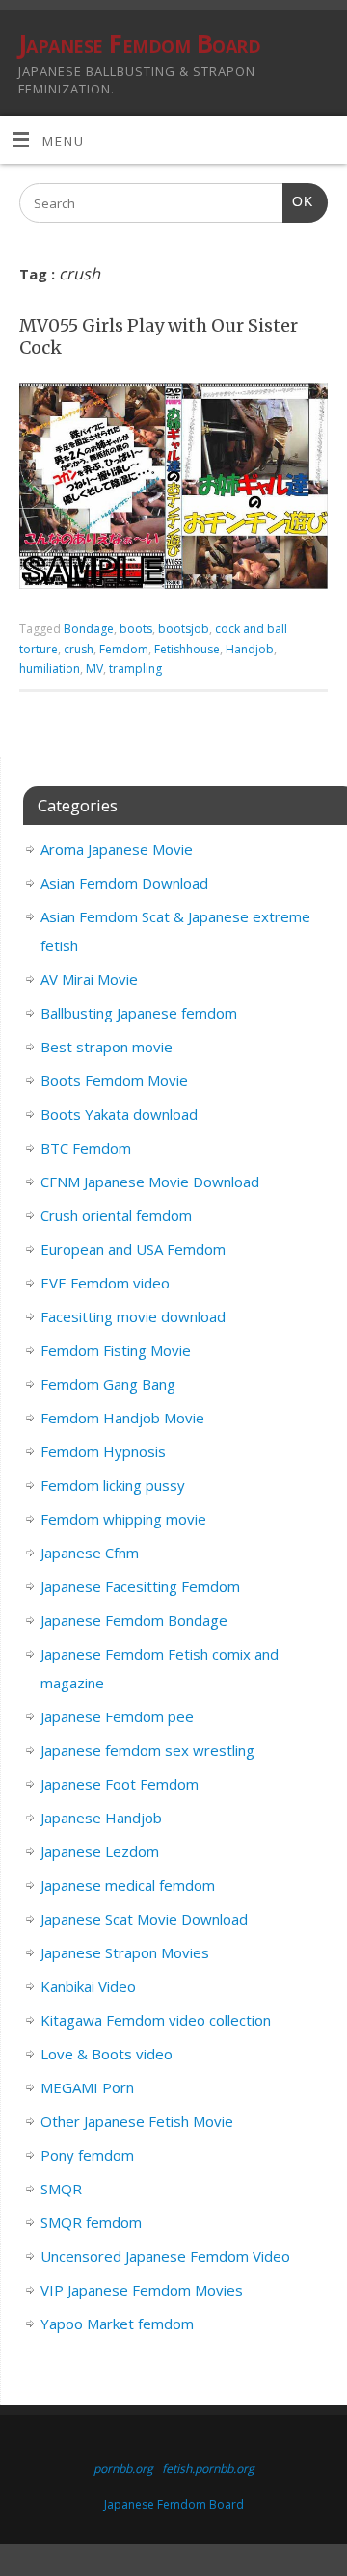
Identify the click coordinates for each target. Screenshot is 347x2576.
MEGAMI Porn (87, 2087)
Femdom (124, 649)
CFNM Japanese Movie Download (150, 1182)
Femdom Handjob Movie (122, 1418)
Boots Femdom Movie (114, 1080)
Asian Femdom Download (124, 883)
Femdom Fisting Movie (116, 1350)
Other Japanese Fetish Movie (137, 2121)
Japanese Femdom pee (117, 1716)
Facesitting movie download (133, 1316)
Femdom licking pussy (113, 1485)
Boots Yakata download (119, 1114)
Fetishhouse (187, 649)
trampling (135, 668)
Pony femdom (87, 2155)
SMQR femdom (91, 2222)
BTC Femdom (86, 1148)
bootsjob (184, 629)
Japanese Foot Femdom (120, 1784)
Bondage (89, 629)
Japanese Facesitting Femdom (140, 1586)
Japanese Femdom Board (139, 43)
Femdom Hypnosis (103, 1451)
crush (79, 649)
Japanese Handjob (101, 1818)
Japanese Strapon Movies (125, 1952)
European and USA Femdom (133, 1249)
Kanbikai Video (88, 1986)
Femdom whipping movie (123, 1519)
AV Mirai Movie (89, 979)
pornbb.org (123, 2469)
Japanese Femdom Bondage (134, 1620)
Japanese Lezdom (100, 1851)
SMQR (61, 2189)
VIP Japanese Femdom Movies (142, 2290)
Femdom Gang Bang (108, 1384)
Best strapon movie (107, 1047)
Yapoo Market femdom (117, 2324)
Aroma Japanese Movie (117, 849)
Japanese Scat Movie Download (144, 1919)
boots (136, 629)
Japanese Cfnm (90, 1553)
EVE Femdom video (105, 1283)
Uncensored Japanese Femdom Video (165, 2256)
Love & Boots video (107, 2054)
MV (94, 668)
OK (298, 201)
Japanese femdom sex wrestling (147, 1750)
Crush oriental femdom (116, 1215)
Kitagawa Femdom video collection (156, 2020)
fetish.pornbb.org (208, 2469)
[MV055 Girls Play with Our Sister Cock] (173, 490)
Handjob (250, 649)
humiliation (50, 668)
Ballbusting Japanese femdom (139, 1013)
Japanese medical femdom (128, 1885)
